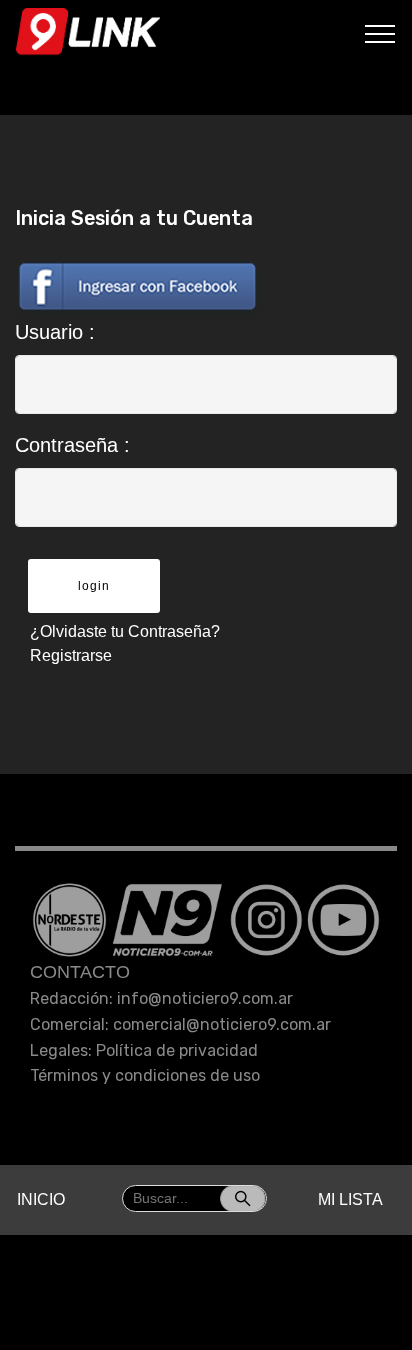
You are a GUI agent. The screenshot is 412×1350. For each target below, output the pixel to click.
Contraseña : (72, 445)
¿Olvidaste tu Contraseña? (125, 631)
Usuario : (55, 332)
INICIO (41, 1199)
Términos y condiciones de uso (145, 1075)
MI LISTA (350, 1199)
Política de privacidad (177, 1050)
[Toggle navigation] (380, 33)
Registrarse (71, 655)
